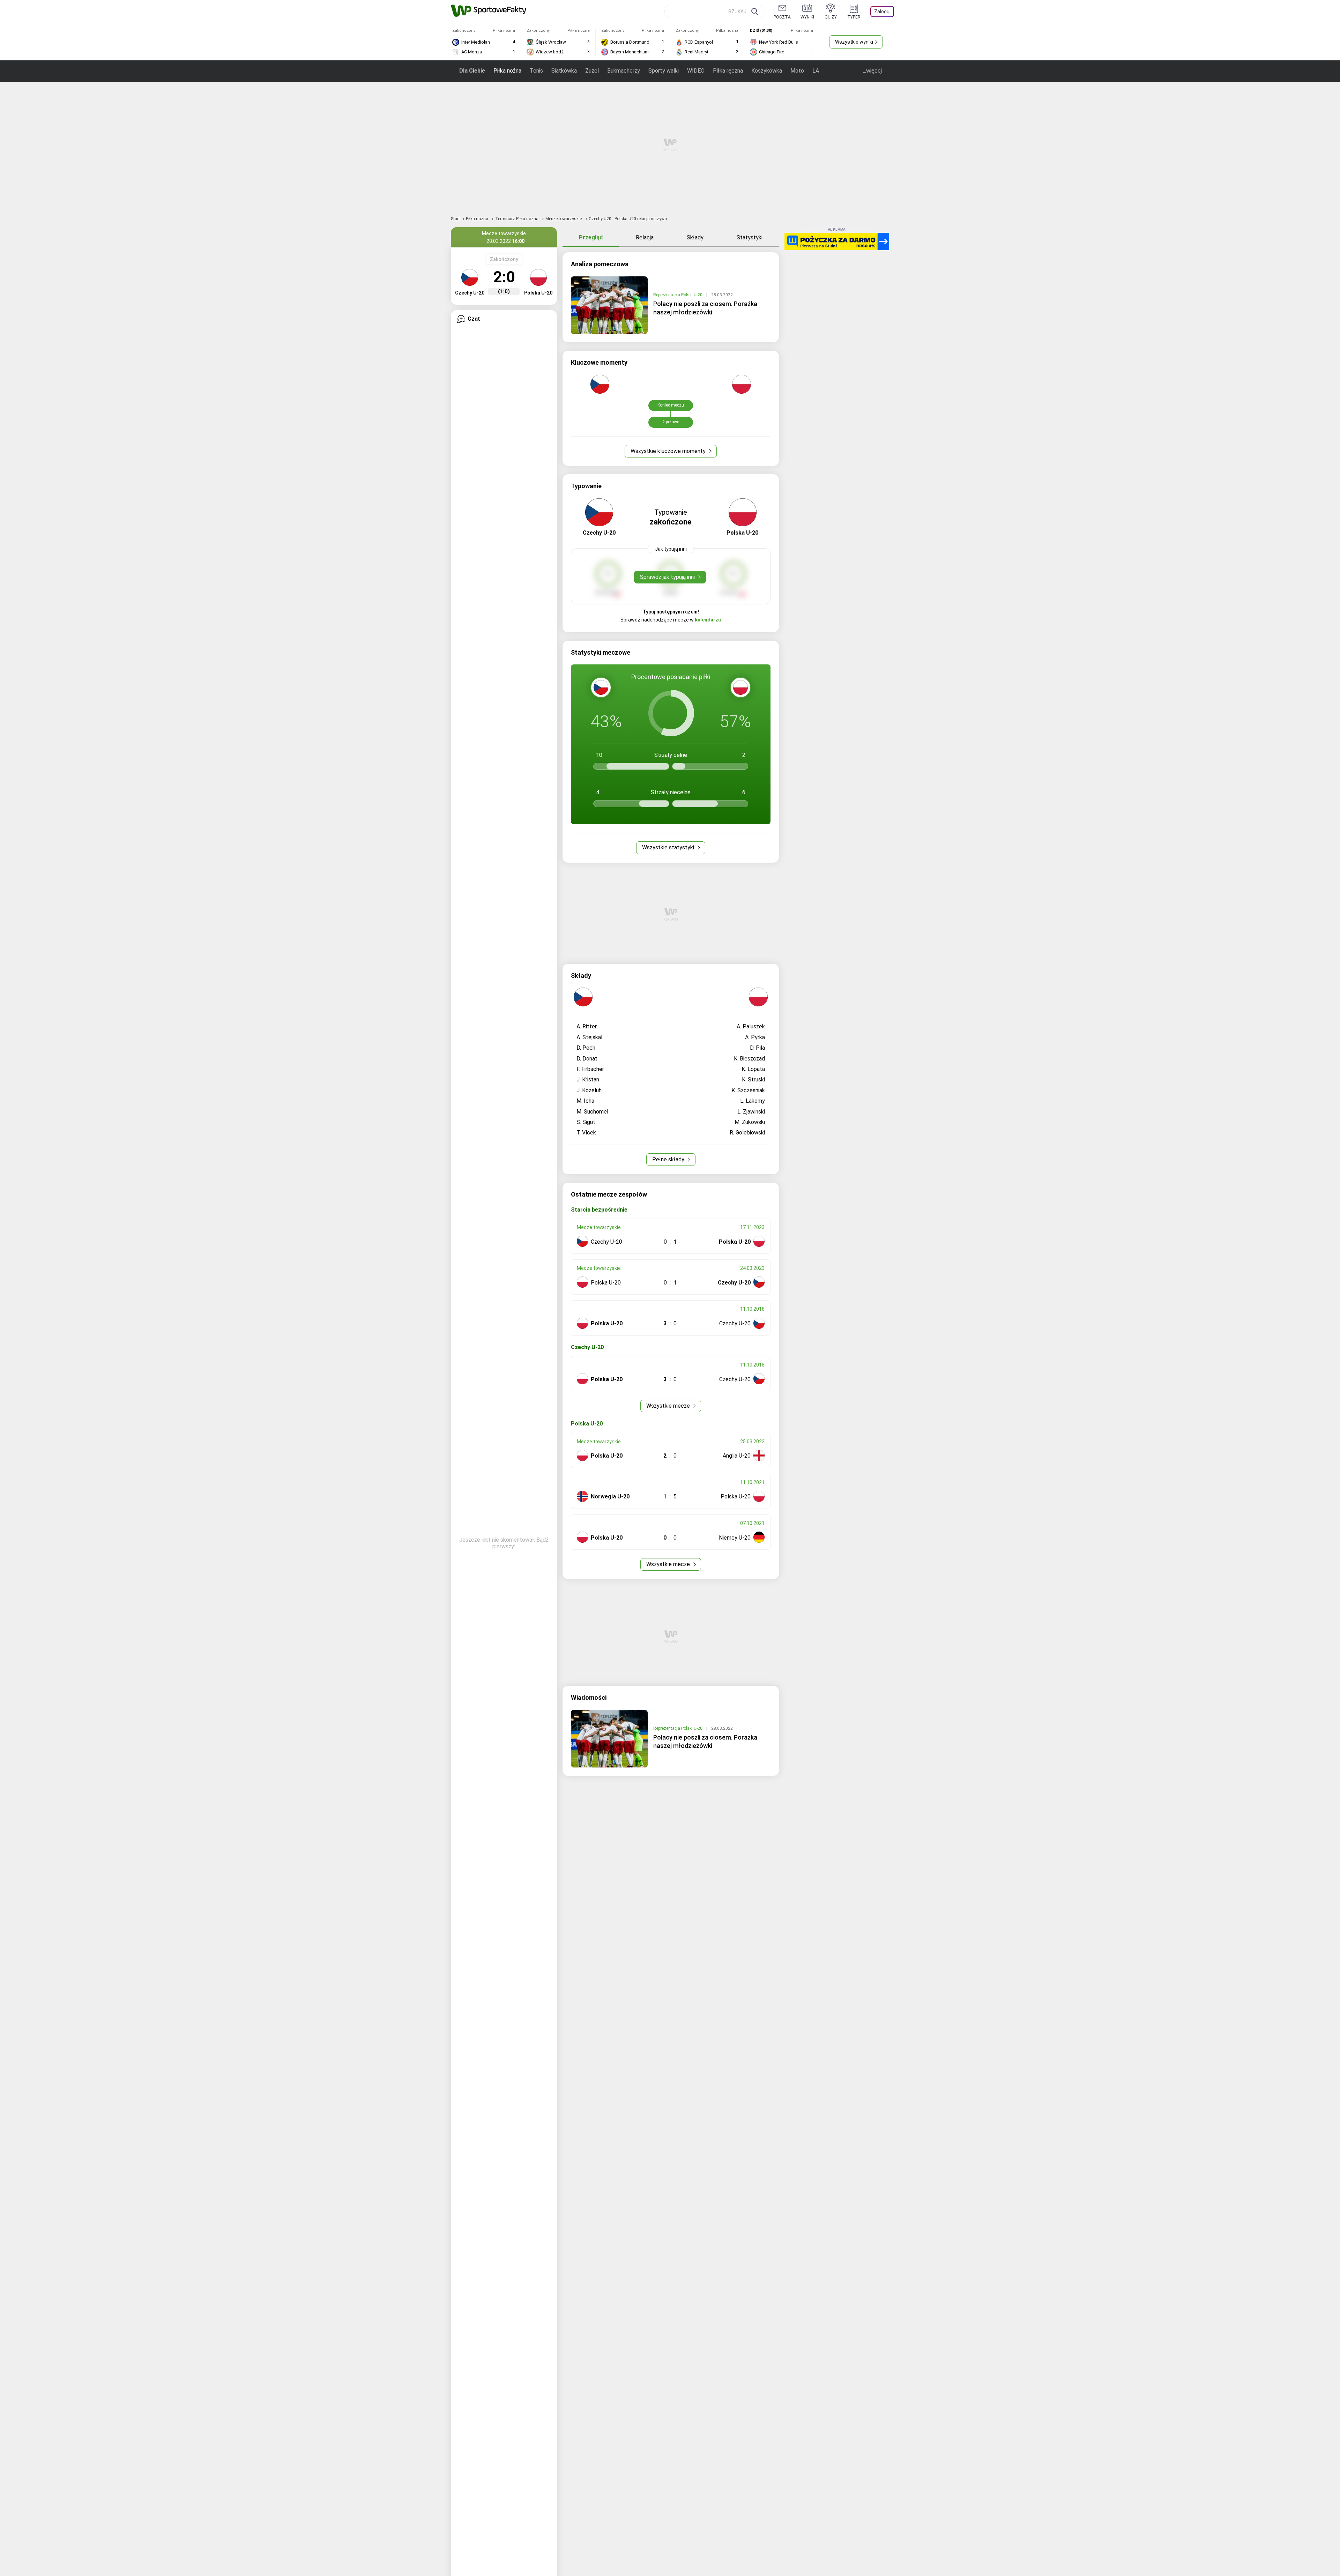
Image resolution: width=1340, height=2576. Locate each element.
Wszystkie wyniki (854, 42)
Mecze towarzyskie (564, 219)
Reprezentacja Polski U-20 (678, 295)
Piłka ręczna (728, 71)
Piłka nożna (507, 71)
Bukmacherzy (624, 71)
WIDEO (696, 71)
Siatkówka (564, 71)
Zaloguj (882, 12)
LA (816, 71)
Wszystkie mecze (669, 1406)
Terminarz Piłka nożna (517, 219)
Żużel (592, 71)
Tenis (536, 71)
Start (455, 219)
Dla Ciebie (472, 71)
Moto (797, 71)
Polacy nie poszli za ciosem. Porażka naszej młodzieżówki (705, 308)
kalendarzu (708, 620)
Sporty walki (664, 71)
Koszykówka (767, 71)
